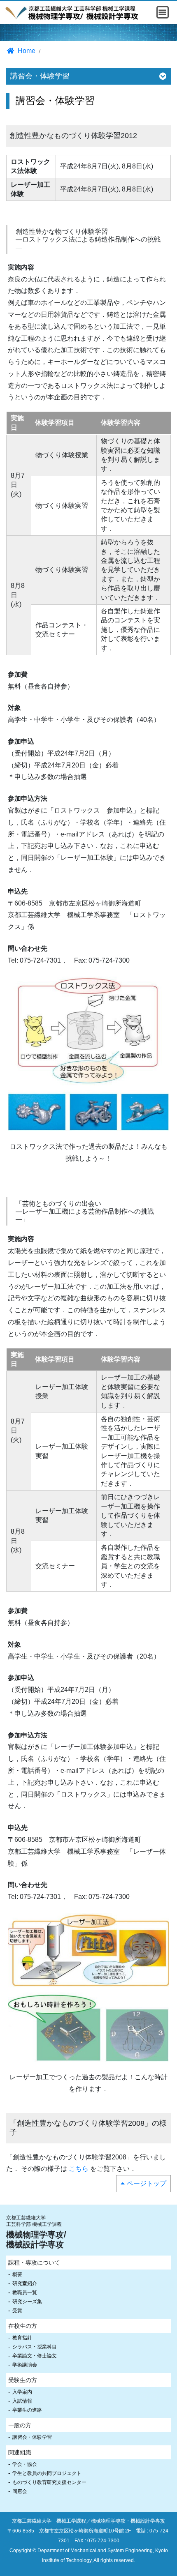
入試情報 (22, 2401)
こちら (79, 2169)
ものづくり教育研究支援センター (49, 2482)
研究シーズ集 (27, 2302)
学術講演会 (25, 2365)
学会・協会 (25, 2464)
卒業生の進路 (27, 2410)
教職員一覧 (25, 2293)
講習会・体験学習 (32, 2437)
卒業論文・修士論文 (35, 2356)
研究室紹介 (25, 2283)
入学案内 (22, 2392)
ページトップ (147, 2183)
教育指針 (22, 2338)
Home (26, 51)
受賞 (17, 2311)
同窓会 (20, 2491)
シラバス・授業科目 (35, 2347)
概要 (17, 2274)
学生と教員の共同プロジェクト (47, 2473)
